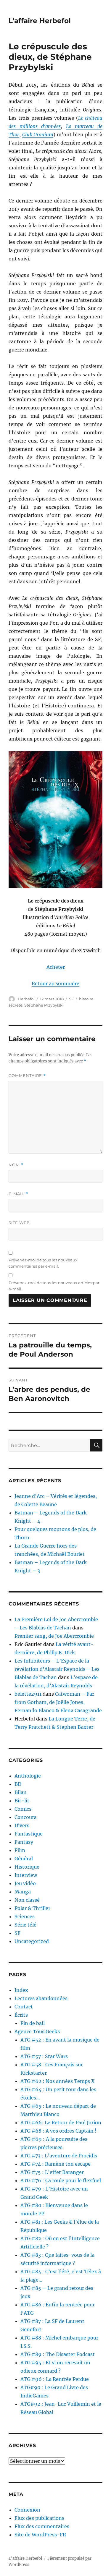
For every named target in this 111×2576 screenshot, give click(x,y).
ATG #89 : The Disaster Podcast (58, 2354)
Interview (26, 1875)
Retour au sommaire (55, 984)
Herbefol (26, 999)
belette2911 (28, 1694)
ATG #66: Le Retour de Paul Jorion (61, 2123)
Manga (23, 1892)
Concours (25, 1817)
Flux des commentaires (42, 2526)
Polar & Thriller (32, 1908)
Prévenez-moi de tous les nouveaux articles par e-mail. (54, 1286)
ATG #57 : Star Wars (44, 2056)
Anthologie (28, 1776)
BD (18, 1784)
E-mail (18, 1194)
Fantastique (29, 1834)
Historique (27, 1867)
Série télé (25, 1925)
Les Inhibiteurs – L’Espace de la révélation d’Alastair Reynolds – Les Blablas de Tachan (57, 1669)
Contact (24, 2007)
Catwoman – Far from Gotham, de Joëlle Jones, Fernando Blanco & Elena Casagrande (58, 1702)
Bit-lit (22, 1801)
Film (20, 1850)
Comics (23, 1809)
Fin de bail (33, 2023)
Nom (16, 1165)
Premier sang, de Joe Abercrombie (54, 1636)
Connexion (27, 2510)
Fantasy (24, 1842)
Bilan (21, 1792)
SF (71, 999)
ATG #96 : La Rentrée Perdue (55, 2379)
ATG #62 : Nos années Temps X (57, 2081)
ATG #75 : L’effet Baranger (52, 2172)
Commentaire (27, 1076)
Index (21, 1990)
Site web (19, 1223)
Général (24, 1859)
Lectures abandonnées (41, 1998)
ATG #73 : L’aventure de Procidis (59, 2156)
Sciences (25, 1916)
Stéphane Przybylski (44, 1005)
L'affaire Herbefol (40, 21)
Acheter (56, 967)
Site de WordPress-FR (40, 2535)
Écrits (21, 2015)
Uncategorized (32, 1941)
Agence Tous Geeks (37, 2031)
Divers (22, 1825)
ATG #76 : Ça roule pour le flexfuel (61, 2180)
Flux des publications (39, 2518)
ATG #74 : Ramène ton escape (55, 2164)
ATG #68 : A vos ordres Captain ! (58, 2131)
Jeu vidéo (25, 1883)
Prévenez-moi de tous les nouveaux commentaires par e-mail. (43, 1263)
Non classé (27, 1900)
